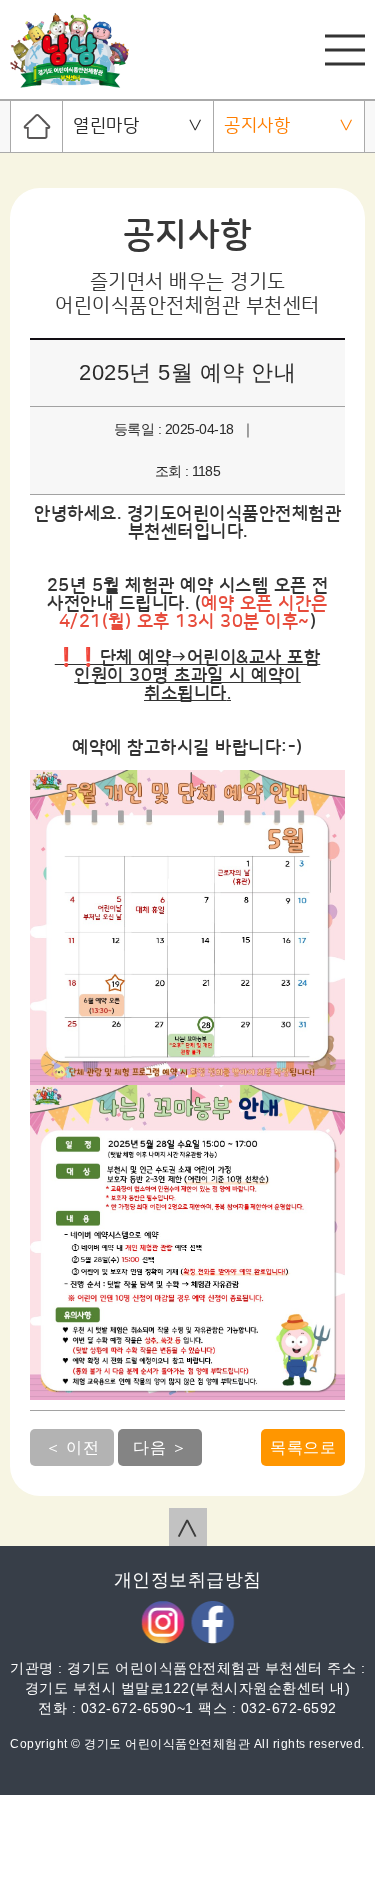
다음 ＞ (160, 1447)
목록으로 (303, 1447)
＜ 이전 (72, 1447)
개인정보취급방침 (188, 1580)
